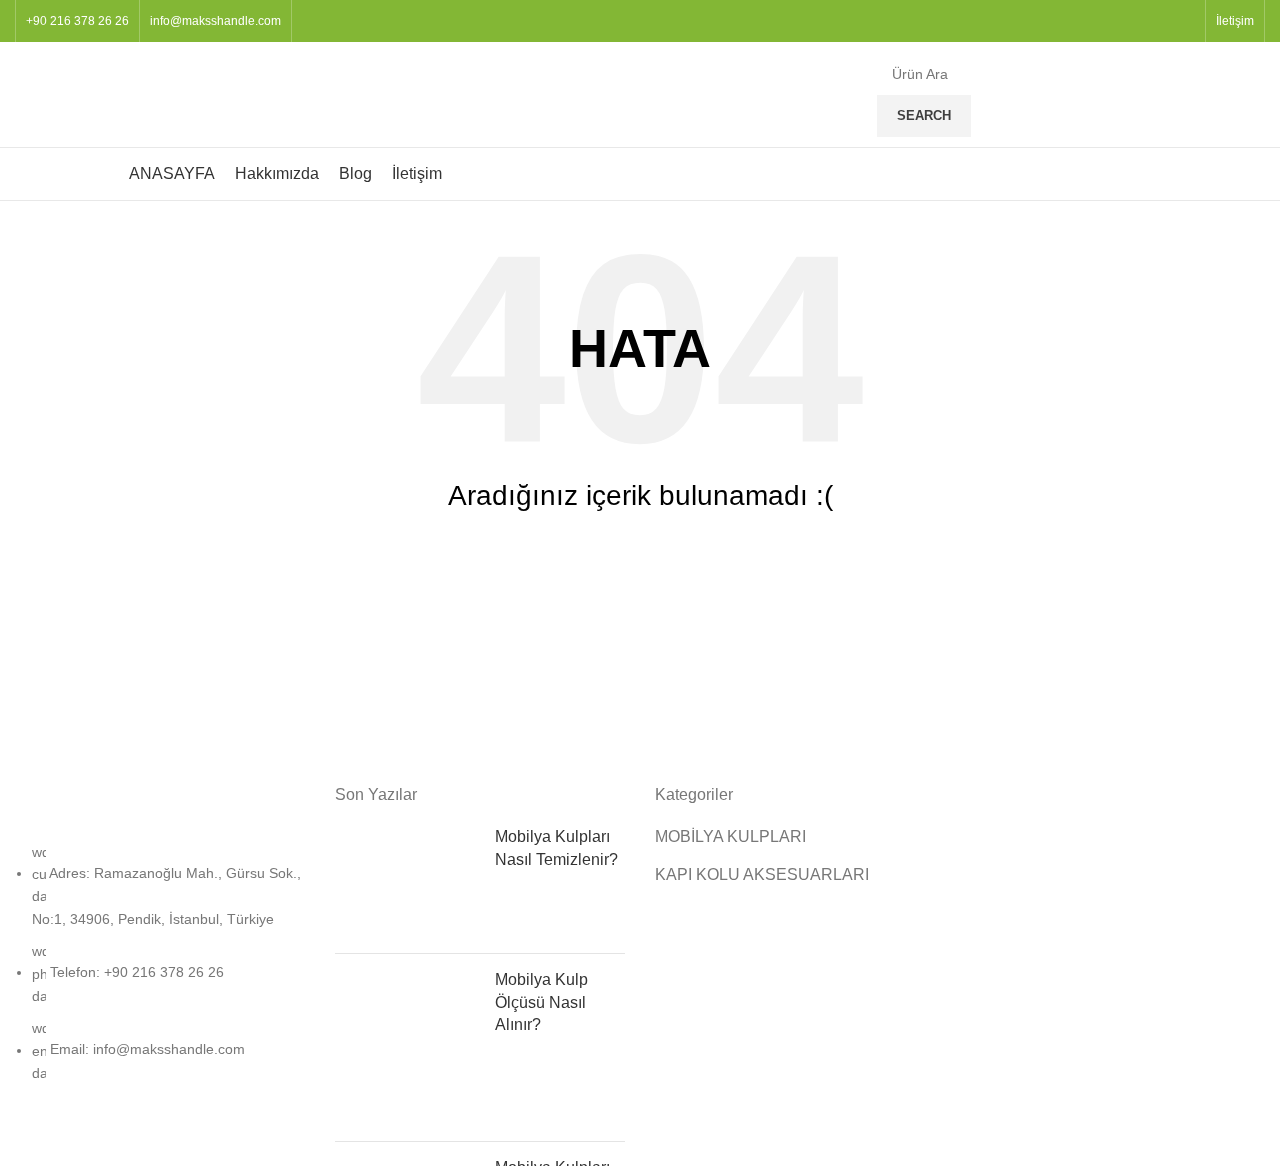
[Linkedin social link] (1193, 21)
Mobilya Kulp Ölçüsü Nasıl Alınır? (541, 1002)
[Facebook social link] (1147, 21)
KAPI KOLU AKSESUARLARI (762, 874)
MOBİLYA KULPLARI (730, 836)
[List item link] (160, 973)
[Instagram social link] (1170, 21)
